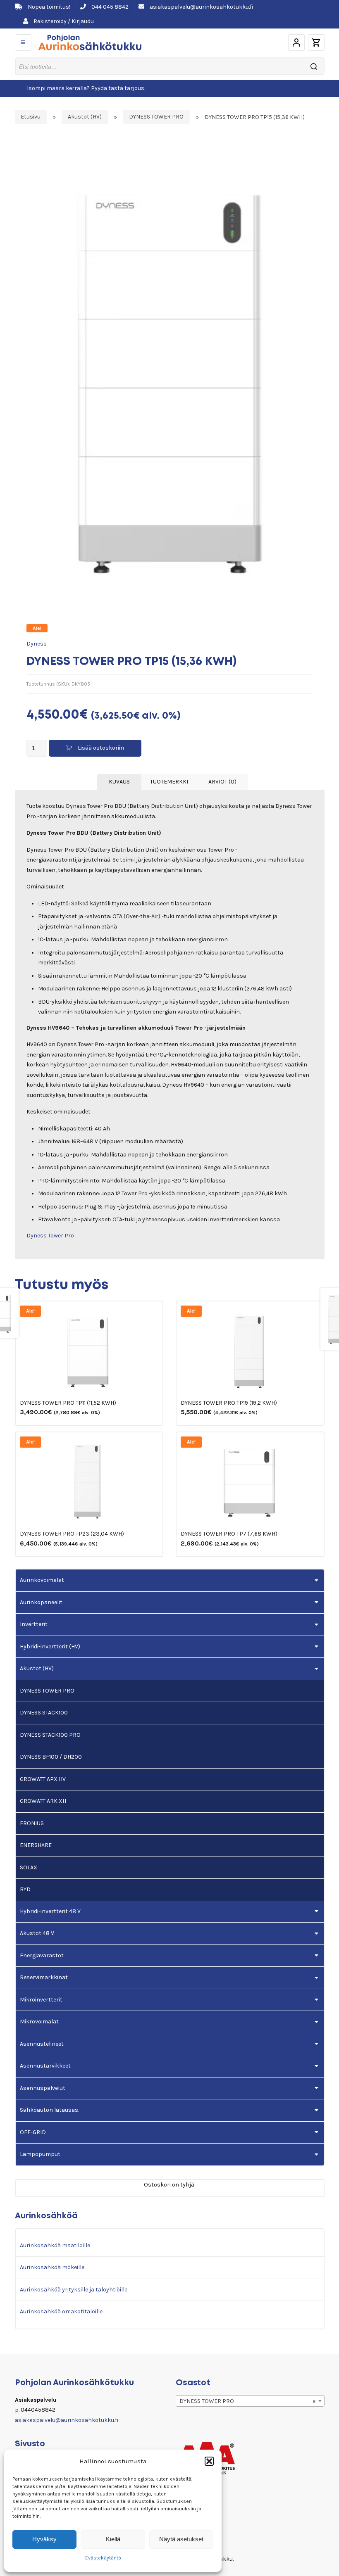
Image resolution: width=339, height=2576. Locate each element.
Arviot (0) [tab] (222, 782)
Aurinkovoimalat (42, 1580)
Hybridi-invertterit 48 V (50, 1911)
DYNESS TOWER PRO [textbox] (248, 2401)
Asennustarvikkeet (45, 2066)
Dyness (37, 644)
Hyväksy (44, 2539)
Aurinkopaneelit (41, 1602)
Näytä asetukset (181, 2539)
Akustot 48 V (37, 1933)
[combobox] (250, 2401)
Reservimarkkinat (44, 1977)
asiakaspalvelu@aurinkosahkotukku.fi (201, 7)
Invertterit (34, 1624)
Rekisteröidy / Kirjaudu (63, 21)
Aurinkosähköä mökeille (52, 2267)
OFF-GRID (33, 2132)
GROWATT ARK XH (43, 1801)
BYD (25, 1889)
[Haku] (314, 66)
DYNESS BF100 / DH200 (51, 1757)
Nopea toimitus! (48, 7)
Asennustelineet (42, 2044)
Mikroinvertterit (41, 2000)
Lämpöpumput (40, 2154)
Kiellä (113, 2539)
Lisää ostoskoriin (101, 748)
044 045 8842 (109, 7)
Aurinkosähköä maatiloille (55, 2245)
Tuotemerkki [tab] (169, 782)
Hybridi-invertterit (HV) (50, 1647)
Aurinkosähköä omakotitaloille (61, 2311)
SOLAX (29, 1867)
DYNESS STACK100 (44, 1713)
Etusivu (31, 117)
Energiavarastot (42, 1955)
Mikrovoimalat (39, 2022)
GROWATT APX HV (43, 1779)
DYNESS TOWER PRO (156, 117)
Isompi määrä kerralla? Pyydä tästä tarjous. (86, 88)
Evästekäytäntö (103, 2558)
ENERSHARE (36, 1845)
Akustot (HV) (85, 117)
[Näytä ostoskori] (316, 43)
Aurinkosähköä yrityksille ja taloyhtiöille (74, 2290)
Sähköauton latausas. (49, 2110)
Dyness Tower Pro (50, 1236)
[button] (209, 2461)
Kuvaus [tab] (119, 782)
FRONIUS (32, 1823)
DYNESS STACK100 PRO (50, 1735)
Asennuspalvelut (43, 2088)
